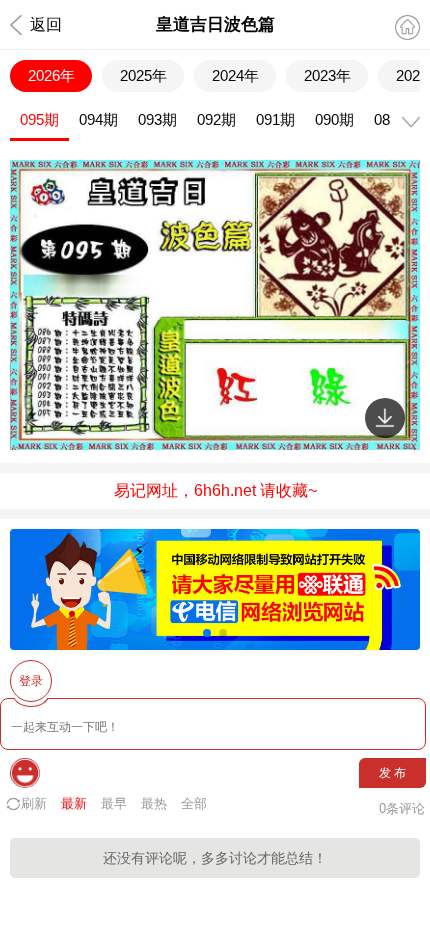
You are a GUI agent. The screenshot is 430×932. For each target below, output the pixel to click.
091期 (275, 119)
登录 (31, 681)
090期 (334, 119)
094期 (98, 119)
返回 (46, 24)
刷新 (34, 803)
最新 (74, 803)
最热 (154, 803)
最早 (114, 803)
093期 (157, 119)
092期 (216, 119)
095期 (39, 119)
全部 (194, 803)
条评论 (402, 808)
